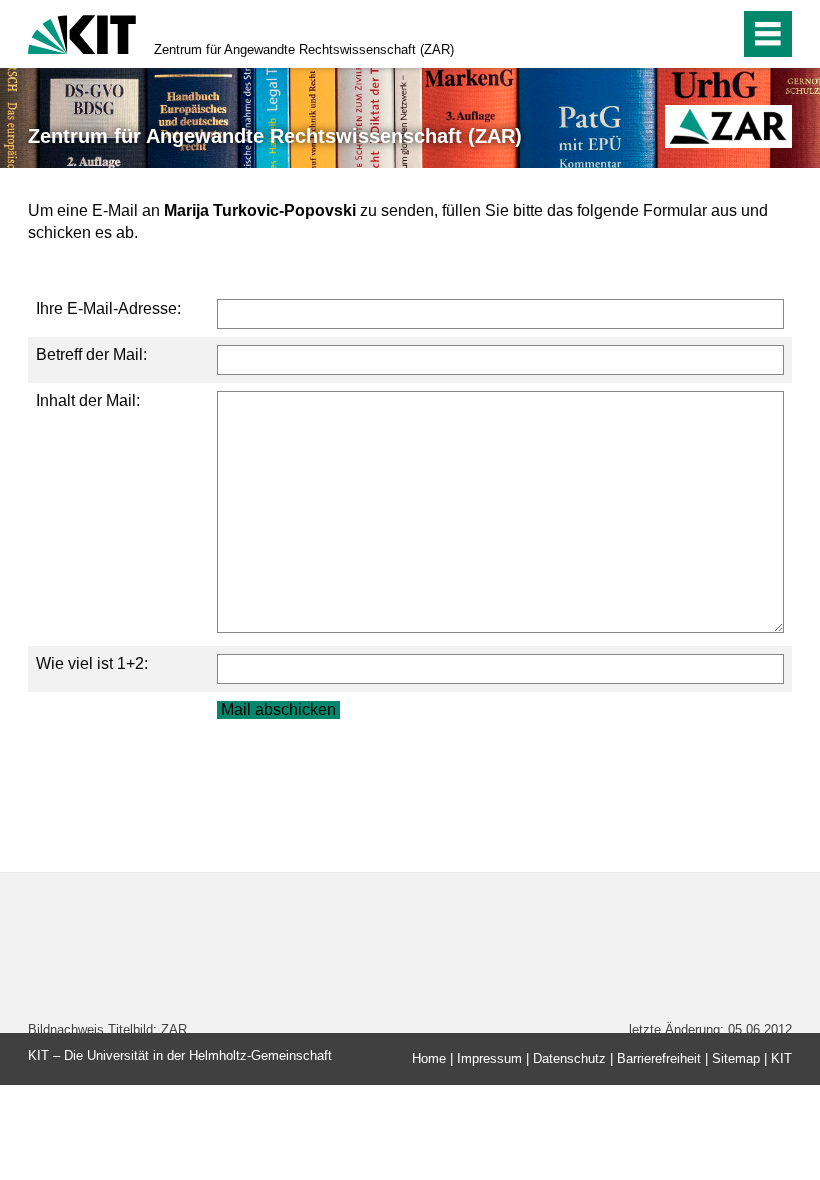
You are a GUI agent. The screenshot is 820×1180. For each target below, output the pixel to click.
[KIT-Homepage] (82, 32)
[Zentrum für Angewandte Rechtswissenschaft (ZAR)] (728, 126)
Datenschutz (569, 1058)
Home (429, 1058)
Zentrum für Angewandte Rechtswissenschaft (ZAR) (304, 49)
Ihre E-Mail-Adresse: (108, 308)
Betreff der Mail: (91, 354)
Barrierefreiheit (659, 1058)
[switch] (681, 34)
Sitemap (736, 1058)
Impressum (489, 1058)
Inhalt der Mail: (88, 400)
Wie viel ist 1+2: (92, 663)
